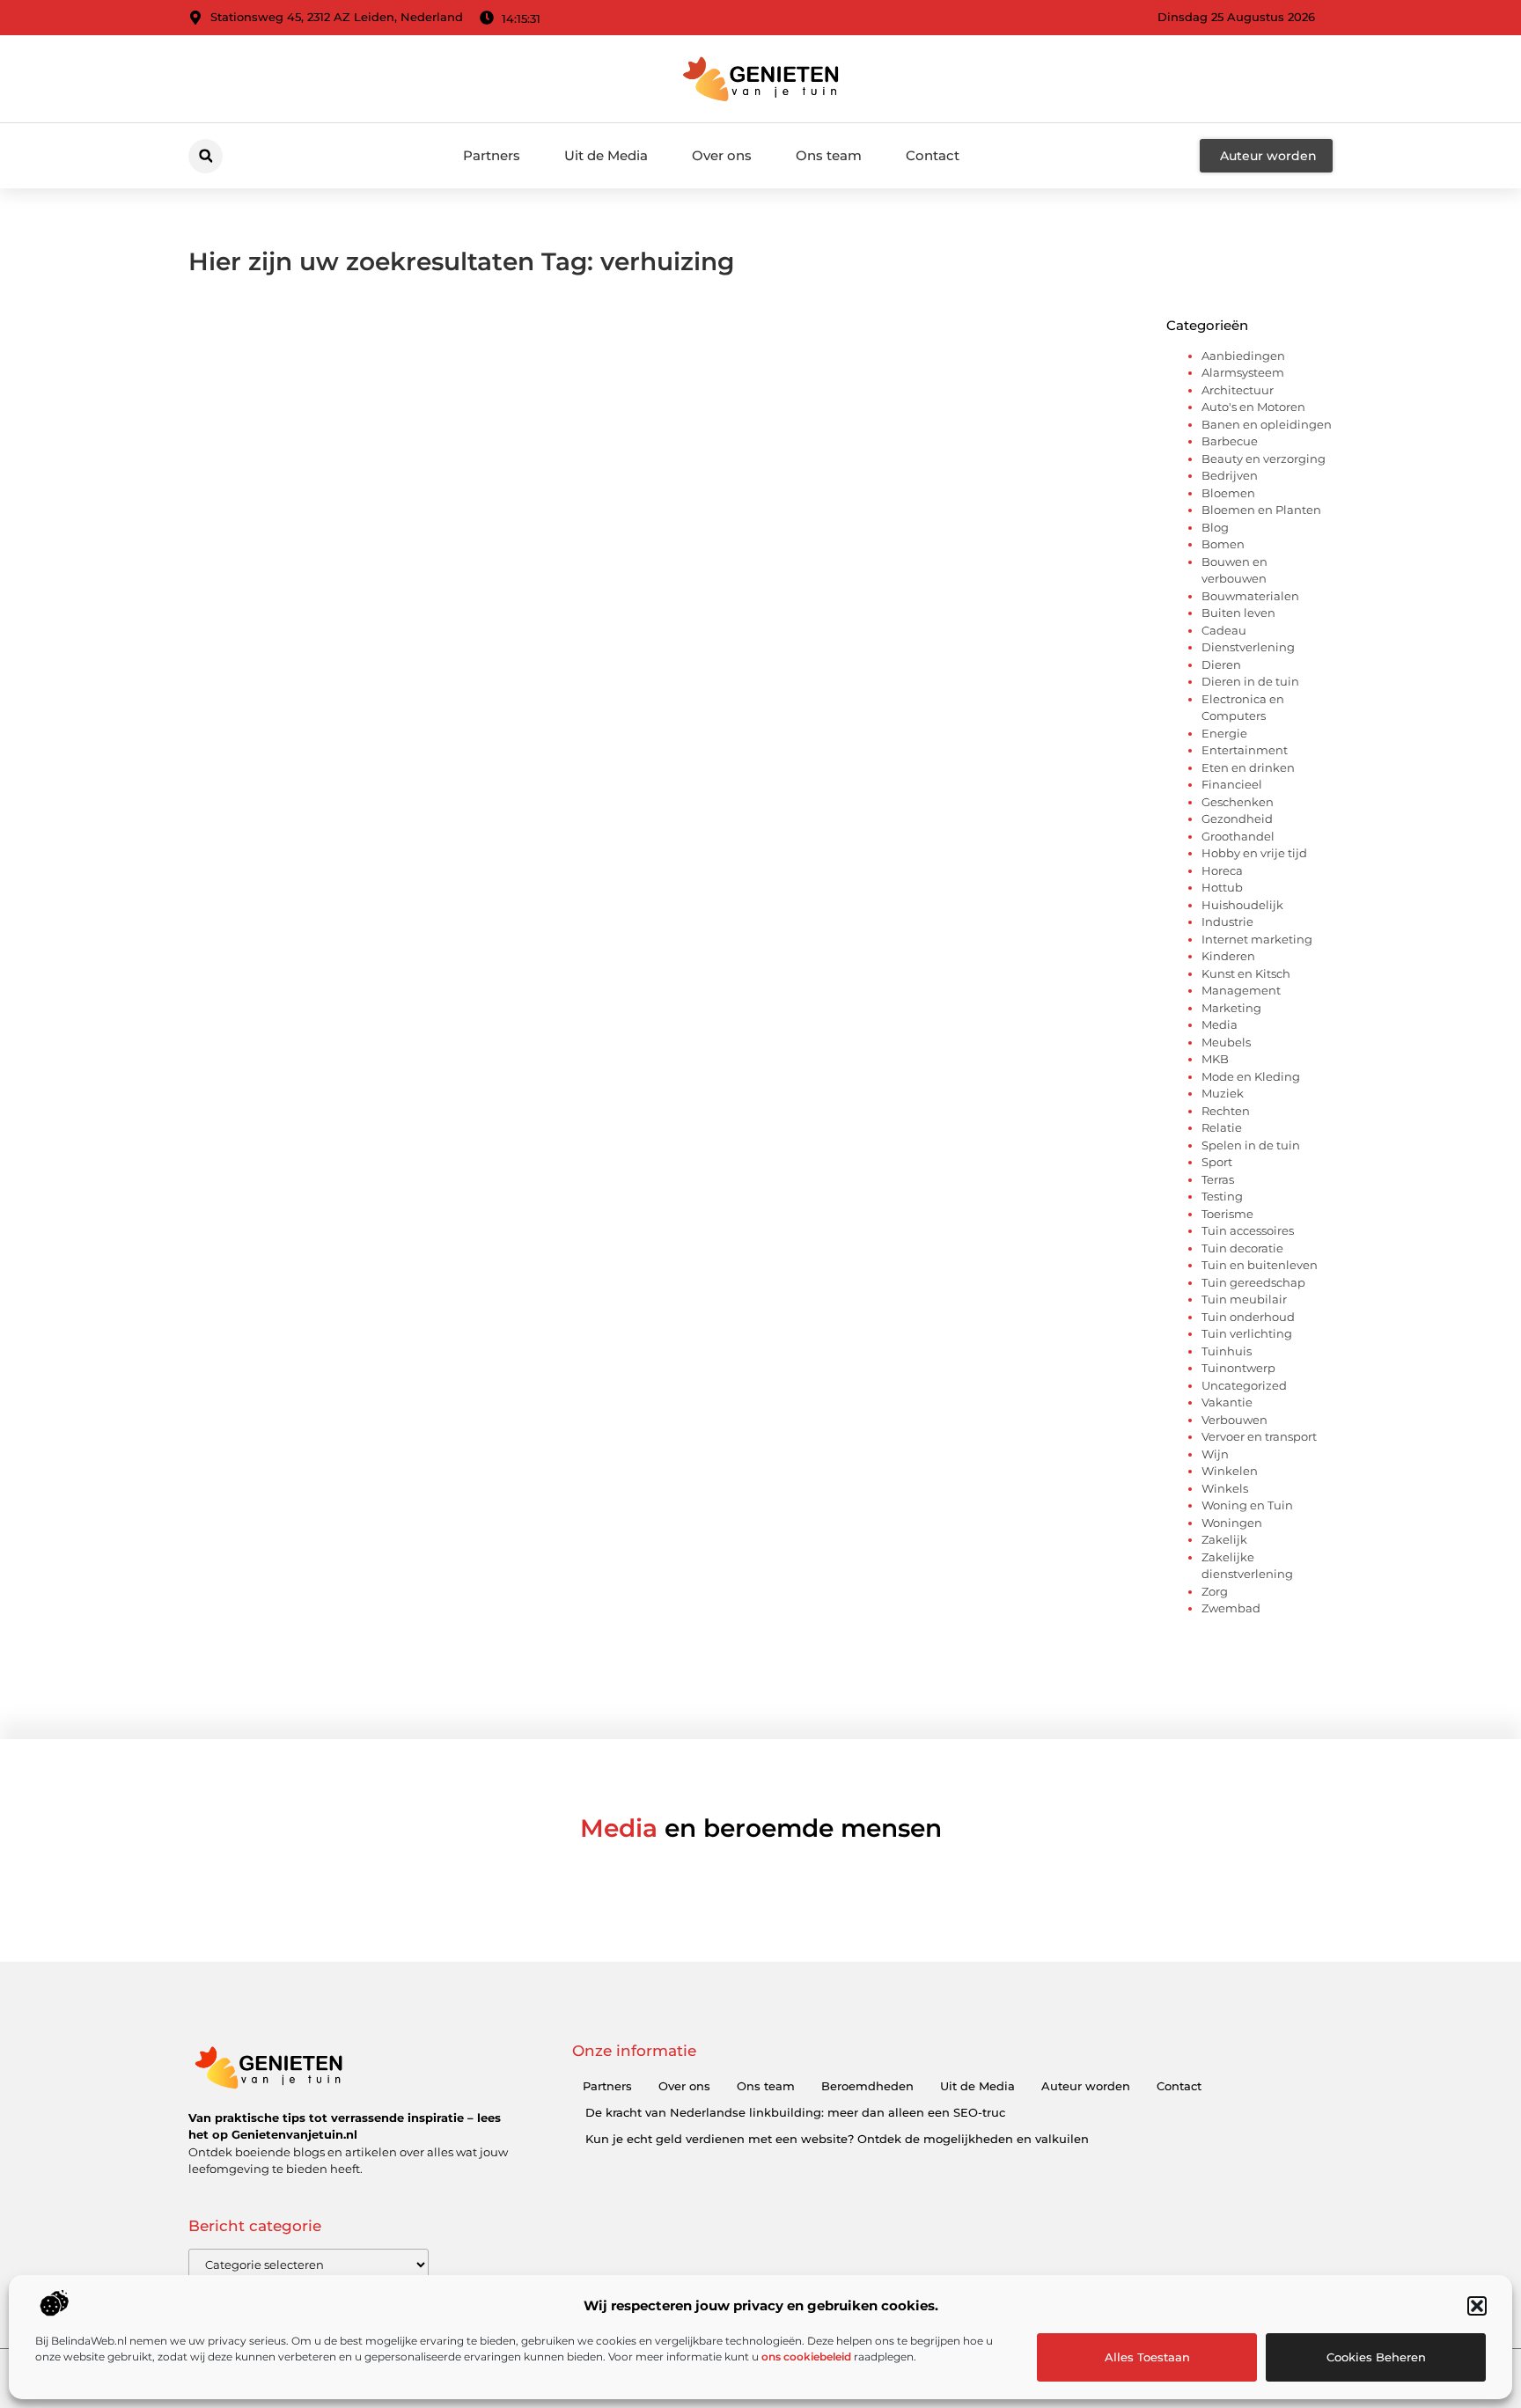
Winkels (1225, 1488)
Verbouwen (1234, 1420)
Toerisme (1227, 1214)
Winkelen (1230, 1471)
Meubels (1226, 1042)
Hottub (1222, 887)
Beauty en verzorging (1264, 459)
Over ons (722, 155)
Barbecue (1230, 441)
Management (1241, 990)
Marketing (1231, 1008)
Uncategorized (1244, 1385)
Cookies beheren (1376, 2357)
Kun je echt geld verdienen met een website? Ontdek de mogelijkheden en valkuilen (837, 2139)
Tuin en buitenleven (1260, 1265)
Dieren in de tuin (1250, 681)
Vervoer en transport (1259, 1436)
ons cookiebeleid (806, 2357)
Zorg (1215, 1591)
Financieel (1232, 784)
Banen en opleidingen (1267, 424)
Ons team (829, 155)
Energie (1224, 733)
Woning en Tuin (1247, 1505)
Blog (1215, 527)
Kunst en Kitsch (1246, 973)
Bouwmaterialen (1250, 596)
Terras (1218, 1179)
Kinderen (1228, 956)
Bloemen (1228, 493)
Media (1220, 1024)
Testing (1222, 1196)
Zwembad (1231, 1608)
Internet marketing (1257, 939)
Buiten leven (1238, 613)
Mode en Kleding (1251, 1076)
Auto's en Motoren (1253, 407)
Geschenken (1238, 802)
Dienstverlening (1248, 647)
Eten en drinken (1248, 767)
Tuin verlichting (1247, 1333)
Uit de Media (606, 155)
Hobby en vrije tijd (1254, 853)
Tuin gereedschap (1253, 1282)
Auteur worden (1086, 2086)
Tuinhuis (1227, 1351)
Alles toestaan (1147, 2357)
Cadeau (1224, 630)
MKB (1215, 1059)
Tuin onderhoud (1248, 1317)
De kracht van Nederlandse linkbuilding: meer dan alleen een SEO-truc (795, 2112)
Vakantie (1227, 1402)
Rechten (1226, 1111)
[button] (1477, 2306)
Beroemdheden (867, 2086)
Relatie (1222, 1127)
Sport (1217, 1162)
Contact (933, 155)
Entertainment (1245, 750)
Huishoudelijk (1242, 905)
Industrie (1227, 921)
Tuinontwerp (1238, 1368)
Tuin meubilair (1244, 1299)
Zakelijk (1224, 1539)
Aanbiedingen (1243, 356)
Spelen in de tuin (1251, 1145)
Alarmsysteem (1243, 372)
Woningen (1232, 1523)
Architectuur (1238, 390)
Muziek (1223, 1093)
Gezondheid (1237, 819)
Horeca (1222, 870)
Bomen (1223, 544)
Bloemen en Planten (1261, 510)
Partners (492, 155)
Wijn (1215, 1454)
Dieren (1221, 664)
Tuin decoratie (1242, 1248)
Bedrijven (1230, 475)
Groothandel (1238, 836)
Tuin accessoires (1248, 1230)
